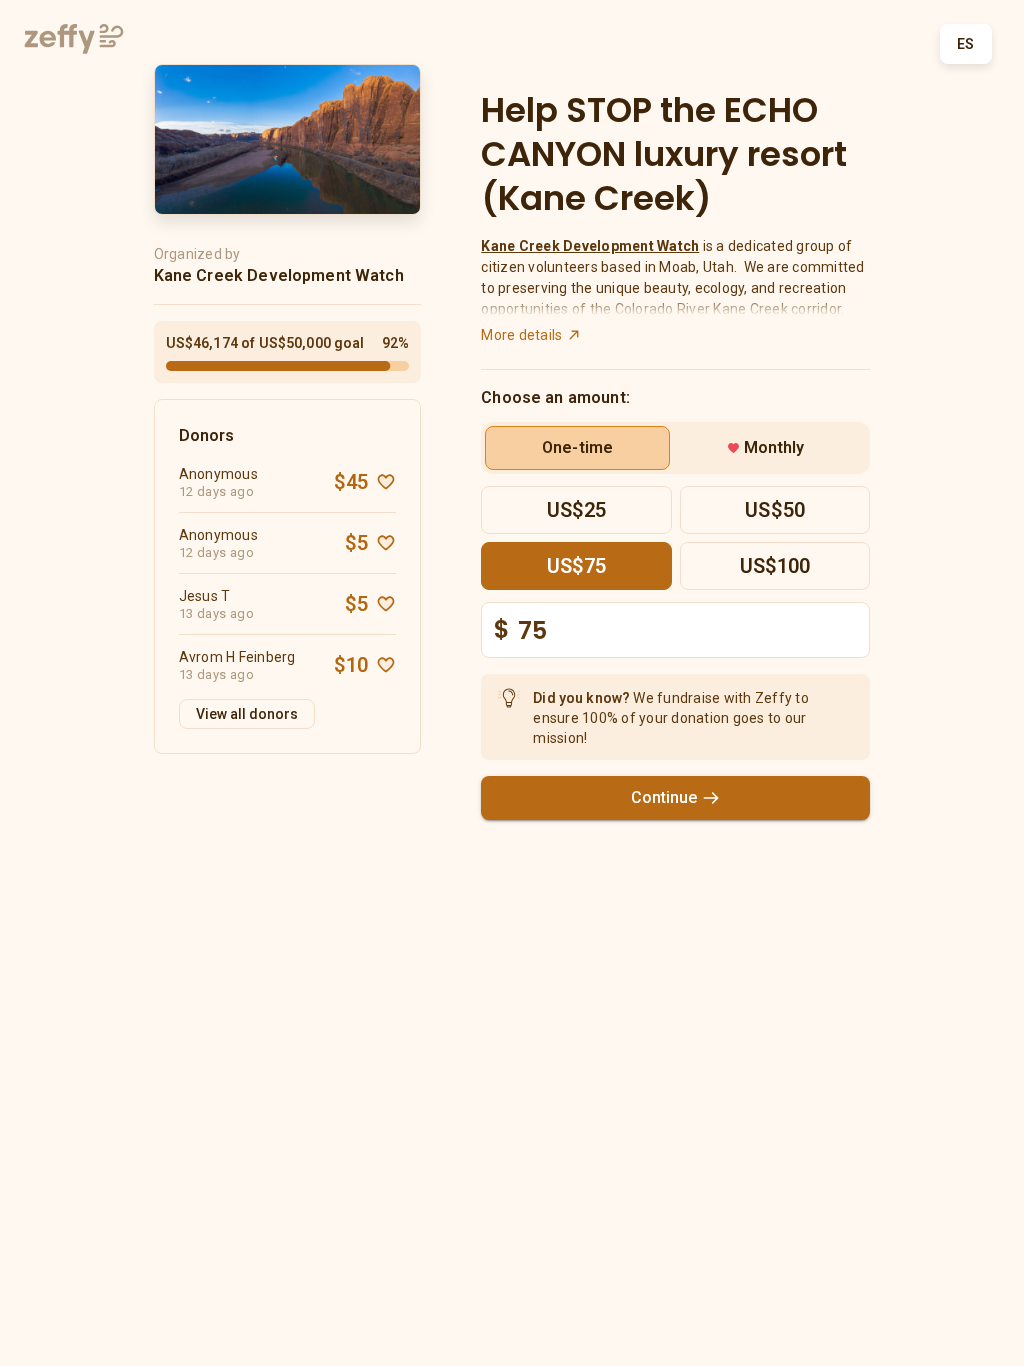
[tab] (577, 448)
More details (521, 335)
